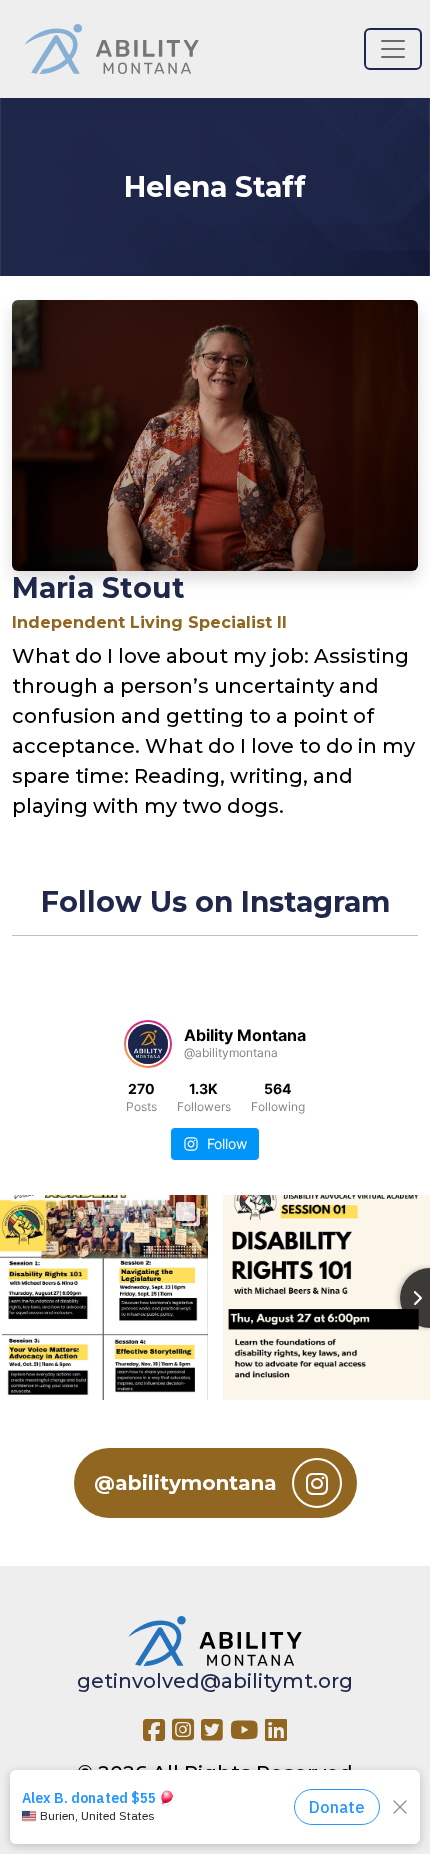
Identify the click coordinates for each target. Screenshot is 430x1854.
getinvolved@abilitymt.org (215, 1681)
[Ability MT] (111, 49)
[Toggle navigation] (393, 49)
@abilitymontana (185, 1483)
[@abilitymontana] (148, 1044)
